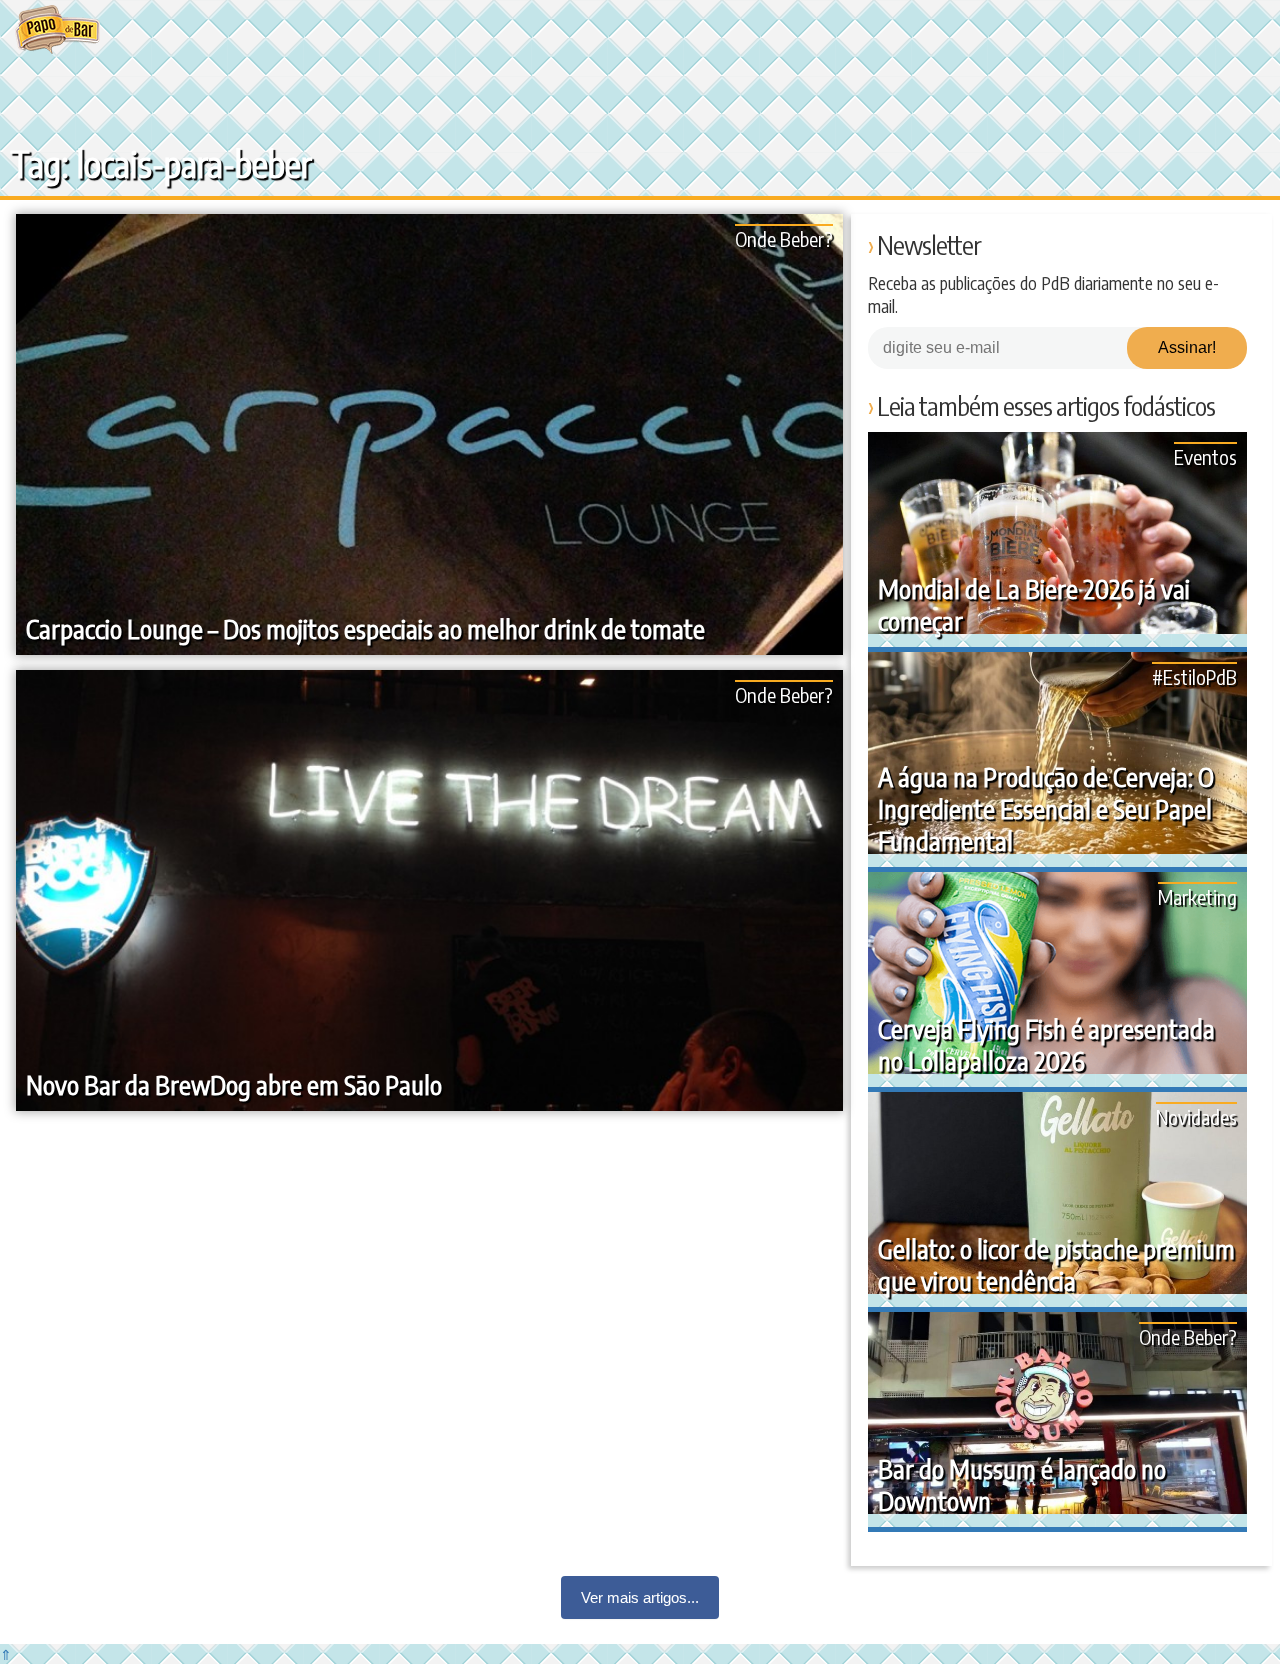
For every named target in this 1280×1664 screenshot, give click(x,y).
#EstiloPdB (1194, 676)
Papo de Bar (57, 30)
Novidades (1196, 1116)
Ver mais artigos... (640, 1597)
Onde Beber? (784, 238)
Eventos (1205, 456)
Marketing (1197, 896)
